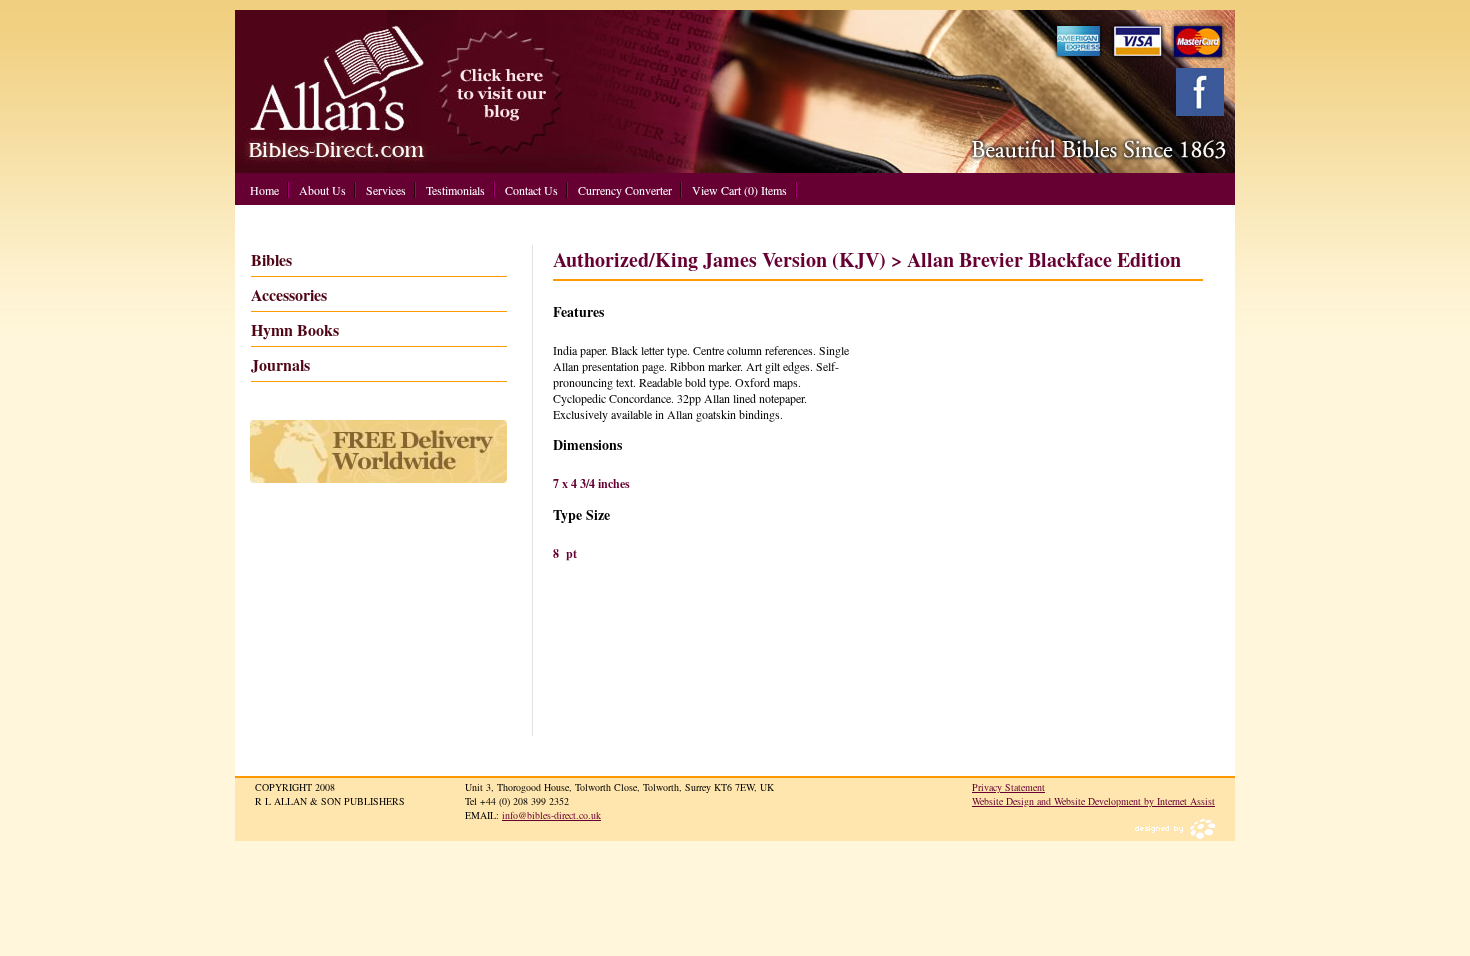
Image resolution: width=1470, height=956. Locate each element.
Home (264, 190)
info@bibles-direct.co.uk (551, 815)
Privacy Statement (1008, 787)
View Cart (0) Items (739, 190)
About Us (322, 190)
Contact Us (531, 190)
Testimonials (455, 190)
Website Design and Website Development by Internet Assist (1093, 801)
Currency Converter (625, 190)
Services (386, 190)
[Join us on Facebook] (1200, 92)
